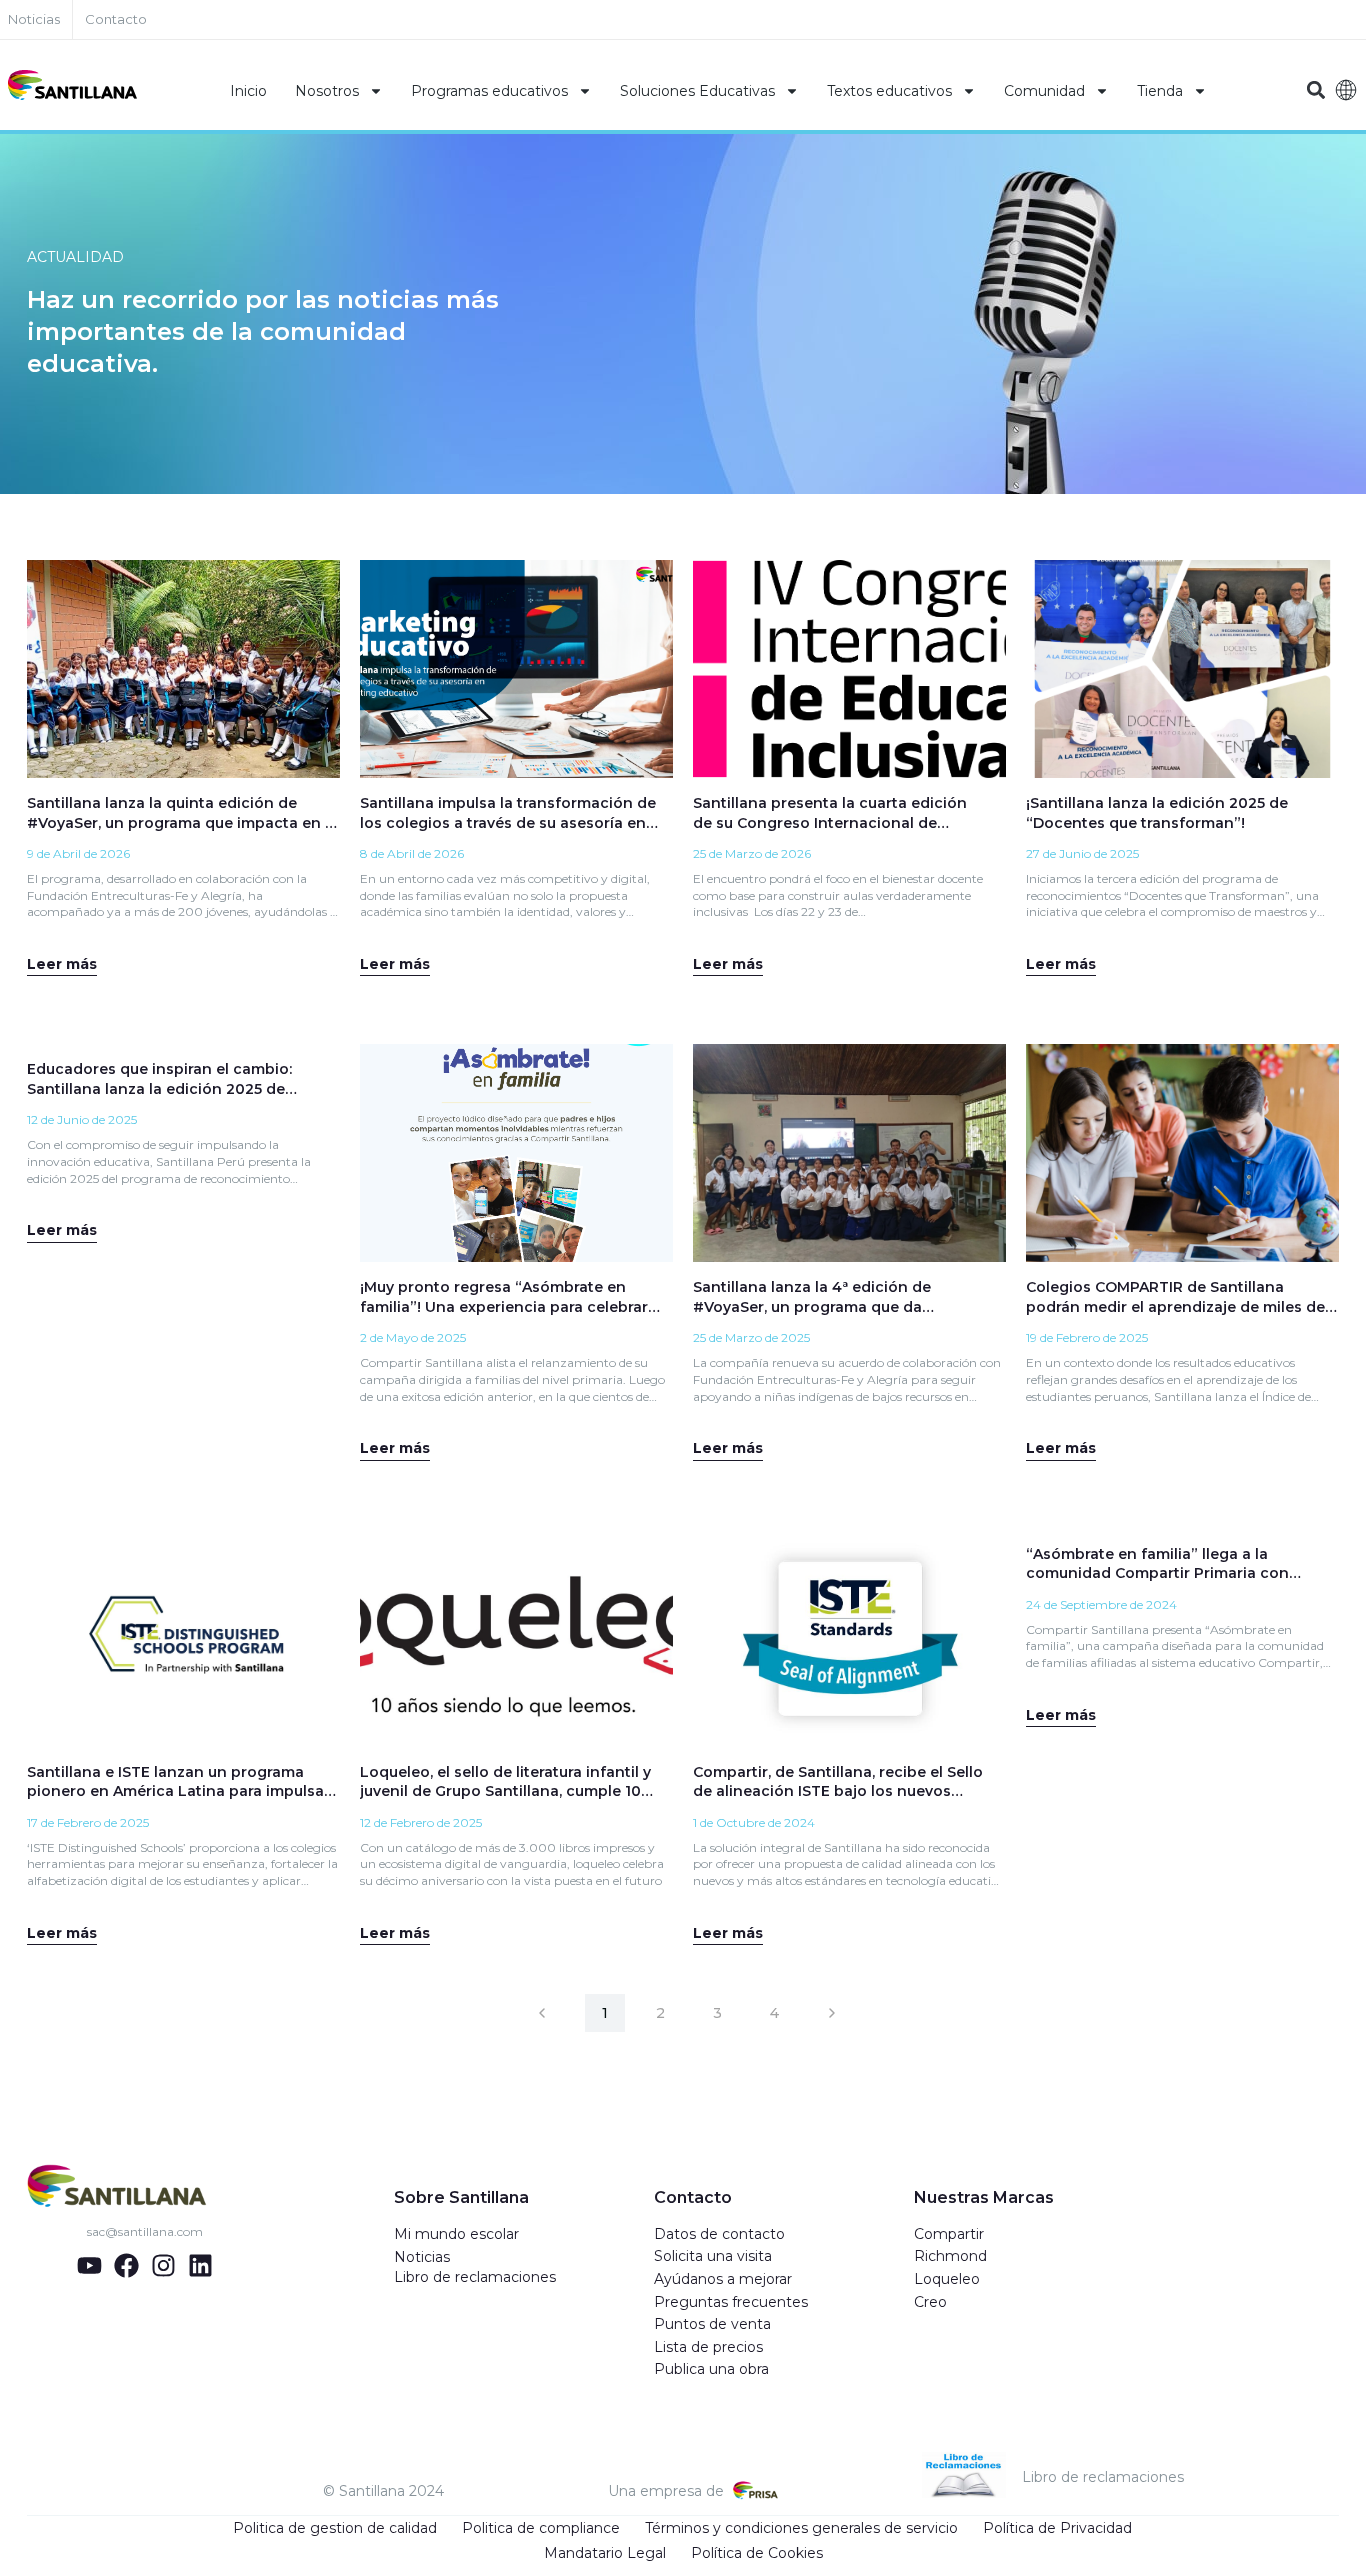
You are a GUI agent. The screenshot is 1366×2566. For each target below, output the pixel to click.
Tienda (1160, 91)
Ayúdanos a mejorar (723, 2279)
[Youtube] (89, 2265)
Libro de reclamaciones (475, 2277)
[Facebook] (126, 2265)
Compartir (949, 2234)
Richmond (950, 2256)
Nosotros (327, 91)
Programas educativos (489, 91)
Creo (930, 2302)
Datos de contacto (719, 2234)
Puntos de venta (712, 2324)
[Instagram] (163, 2265)
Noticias (422, 2257)
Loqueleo (947, 2279)
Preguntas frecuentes (731, 2302)
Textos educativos (889, 91)
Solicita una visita (713, 2256)
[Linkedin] (200, 2265)
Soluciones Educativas (697, 91)
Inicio (248, 91)
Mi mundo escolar (456, 2234)
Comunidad (1044, 91)
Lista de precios (708, 2347)
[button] (1316, 90)
